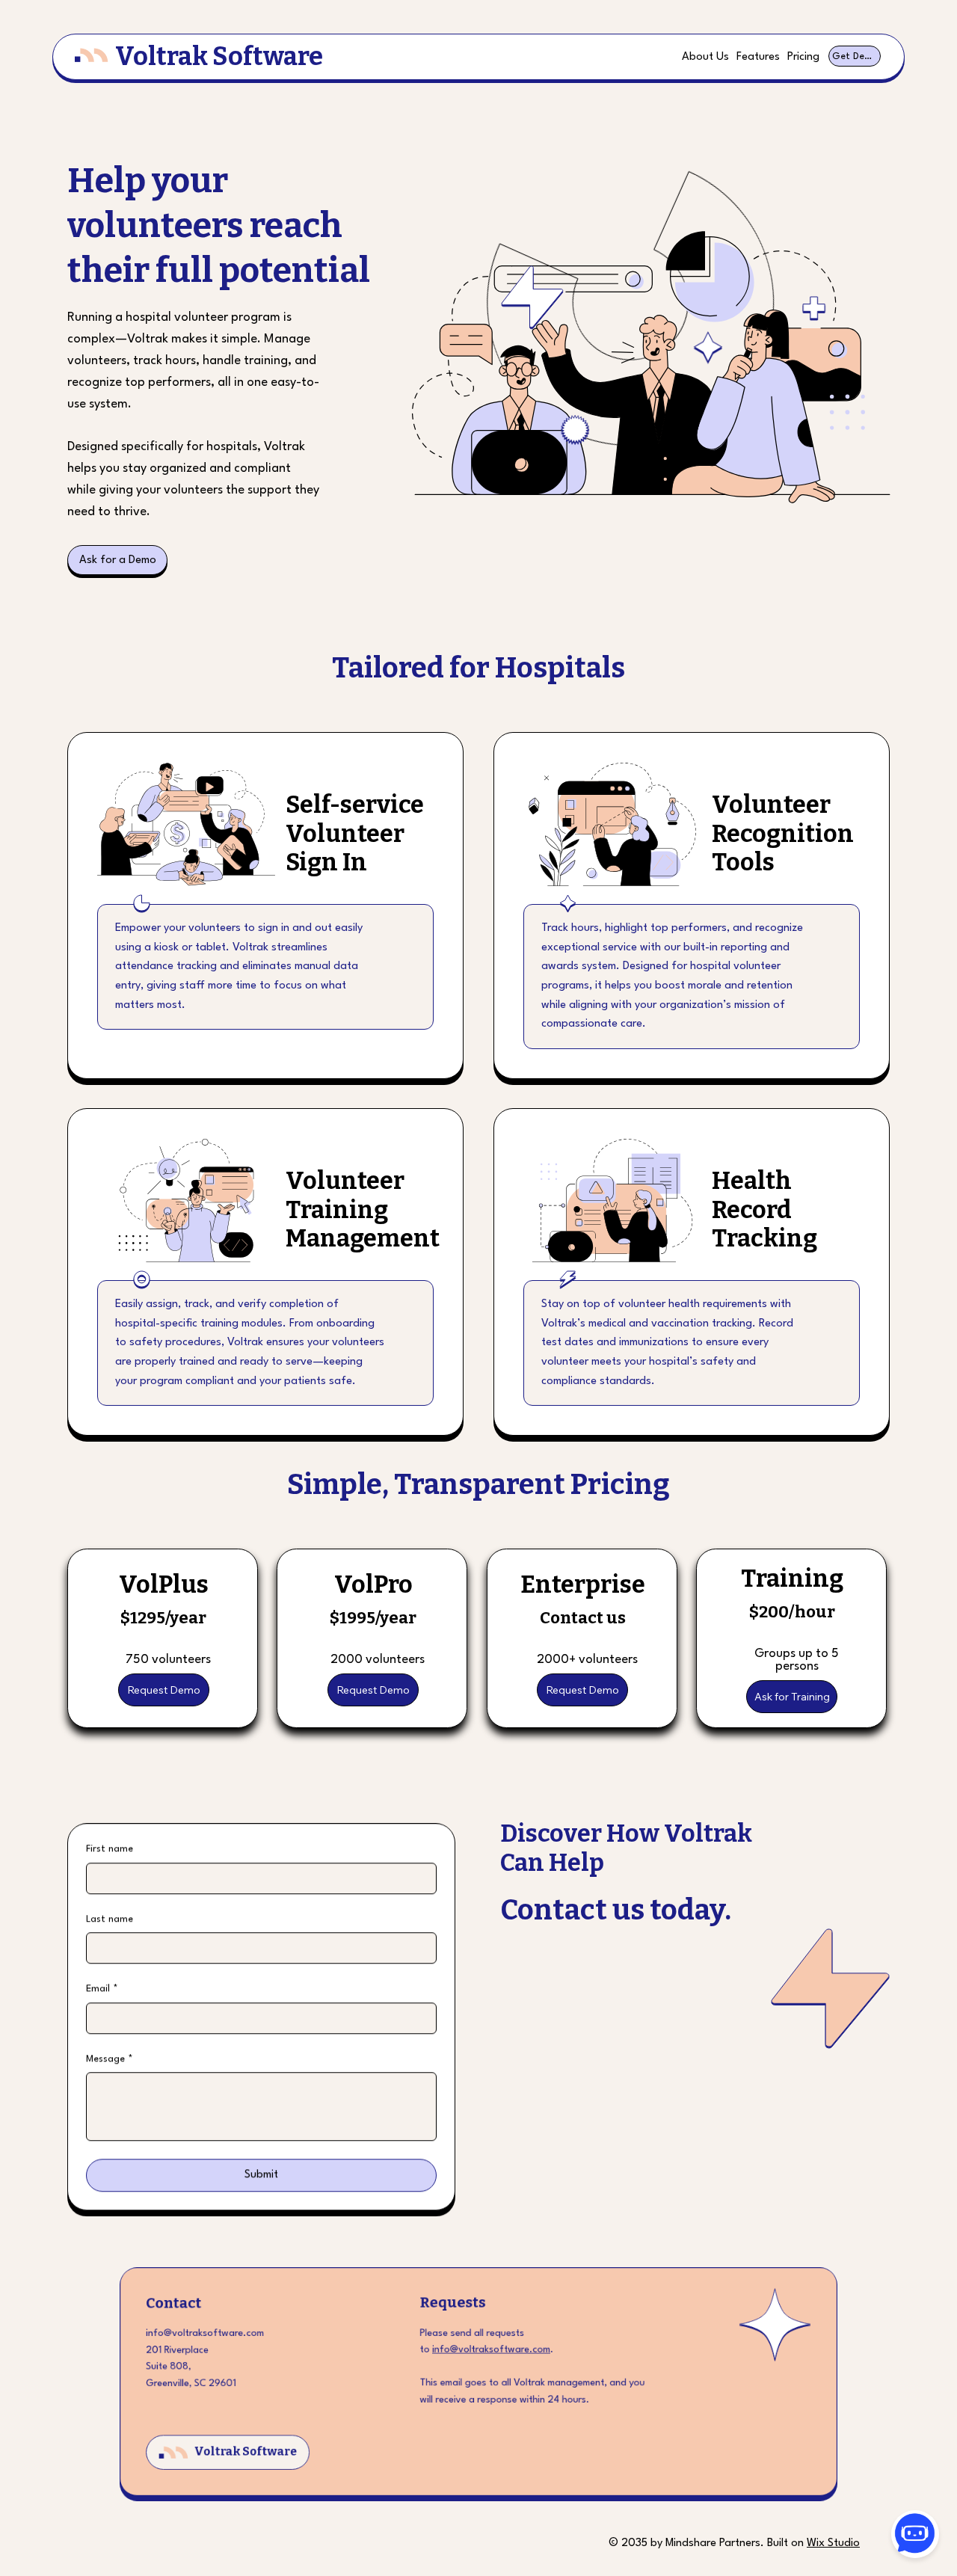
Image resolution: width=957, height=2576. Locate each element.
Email (102, 1989)
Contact (173, 2302)
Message (110, 2059)
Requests (453, 2302)
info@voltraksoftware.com (205, 2333)
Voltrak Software (219, 56)
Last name (110, 1919)
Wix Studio (833, 2543)
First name (110, 1849)
